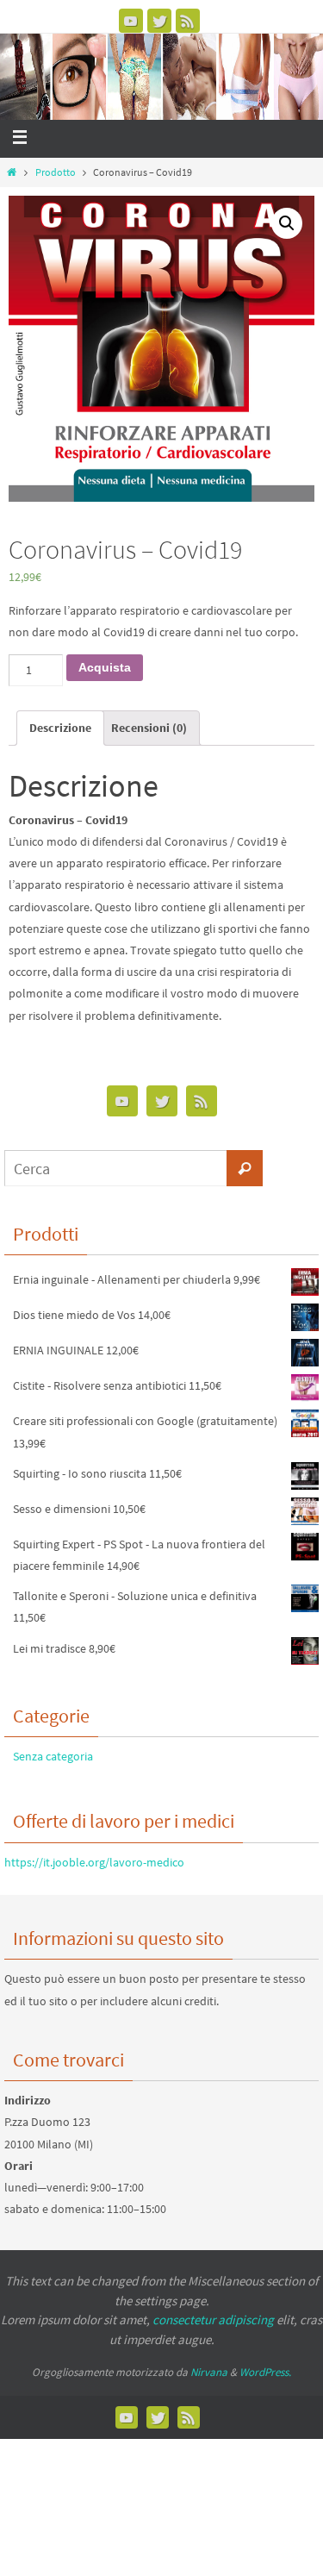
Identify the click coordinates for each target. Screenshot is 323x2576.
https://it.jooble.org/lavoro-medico (94, 1862)
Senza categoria (53, 1756)
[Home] (12, 172)
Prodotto (56, 172)
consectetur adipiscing (213, 2320)
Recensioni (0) (149, 728)
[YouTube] (131, 21)
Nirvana (209, 2372)
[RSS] (188, 21)
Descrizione (60, 728)
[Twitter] (159, 21)
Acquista (105, 667)
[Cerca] (245, 1168)
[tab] (60, 728)
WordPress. (265, 2372)
